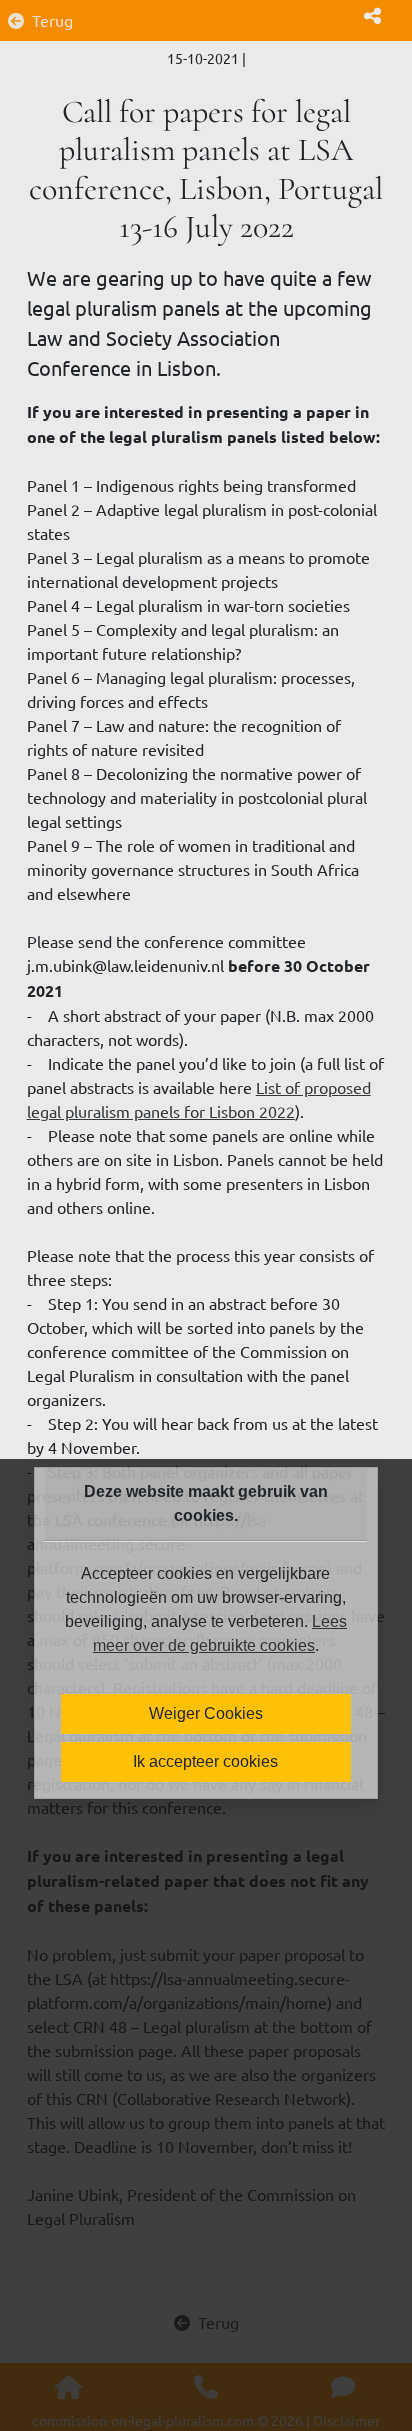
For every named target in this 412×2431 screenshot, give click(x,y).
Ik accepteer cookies (205, 1761)
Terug (52, 20)
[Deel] (372, 16)
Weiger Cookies (206, 1713)
